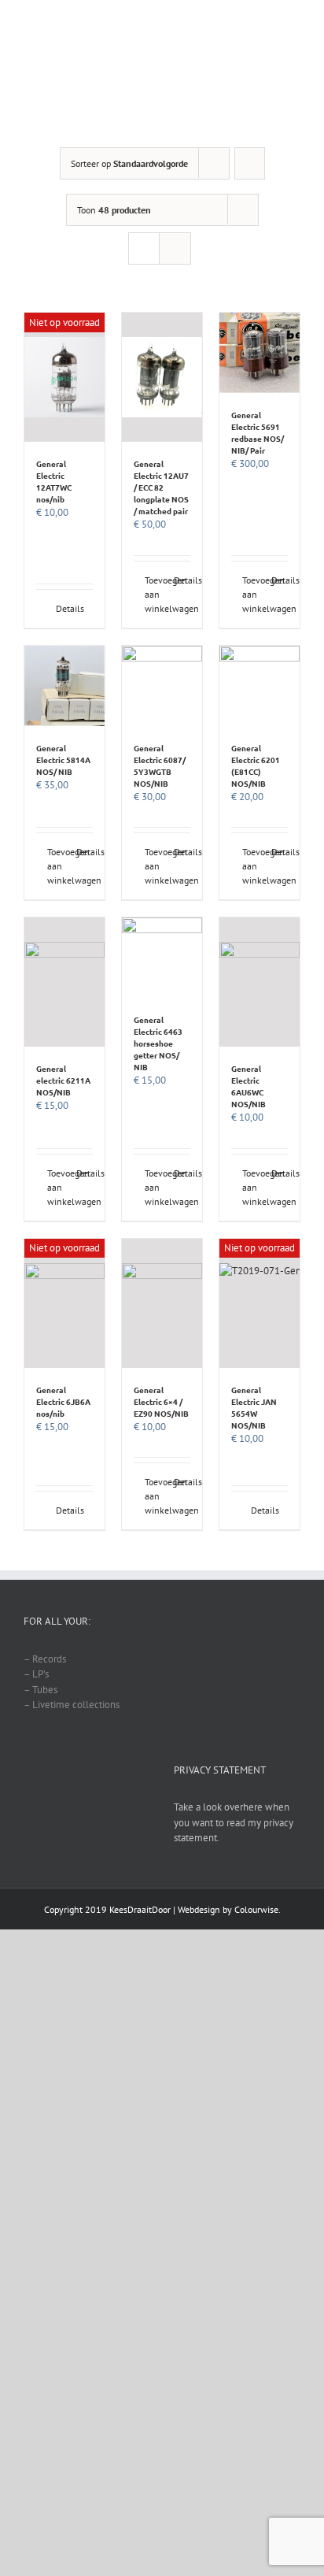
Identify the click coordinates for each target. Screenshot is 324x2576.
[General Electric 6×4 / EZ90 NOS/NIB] (162, 1303)
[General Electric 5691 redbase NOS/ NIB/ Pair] (260, 353)
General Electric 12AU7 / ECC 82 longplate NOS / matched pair (161, 487)
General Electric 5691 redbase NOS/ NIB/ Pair (258, 432)
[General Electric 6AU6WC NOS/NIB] (260, 982)
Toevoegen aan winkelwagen (153, 594)
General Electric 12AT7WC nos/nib (54, 481)
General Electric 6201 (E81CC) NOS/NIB (256, 765)
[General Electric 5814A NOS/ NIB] (64, 686)
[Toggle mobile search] (266, 63)
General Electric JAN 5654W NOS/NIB (254, 1407)
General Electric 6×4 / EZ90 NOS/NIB (161, 1401)
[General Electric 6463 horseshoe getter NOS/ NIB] (162, 958)
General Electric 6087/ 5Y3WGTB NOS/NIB (160, 765)
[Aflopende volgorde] (250, 163)
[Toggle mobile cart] (237, 63)
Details (70, 608)
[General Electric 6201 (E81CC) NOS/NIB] (260, 686)
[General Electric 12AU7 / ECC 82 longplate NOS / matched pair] (162, 377)
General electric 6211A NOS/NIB (63, 1080)
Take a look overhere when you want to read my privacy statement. (234, 1822)
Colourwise (256, 1909)
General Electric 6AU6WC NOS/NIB (249, 1086)
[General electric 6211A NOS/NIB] (64, 982)
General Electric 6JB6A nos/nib (63, 1401)
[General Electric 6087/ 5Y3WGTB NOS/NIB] (162, 686)
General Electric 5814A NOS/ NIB (63, 760)
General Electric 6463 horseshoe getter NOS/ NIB (158, 1043)
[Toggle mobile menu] (294, 63)
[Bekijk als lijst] (175, 248)
